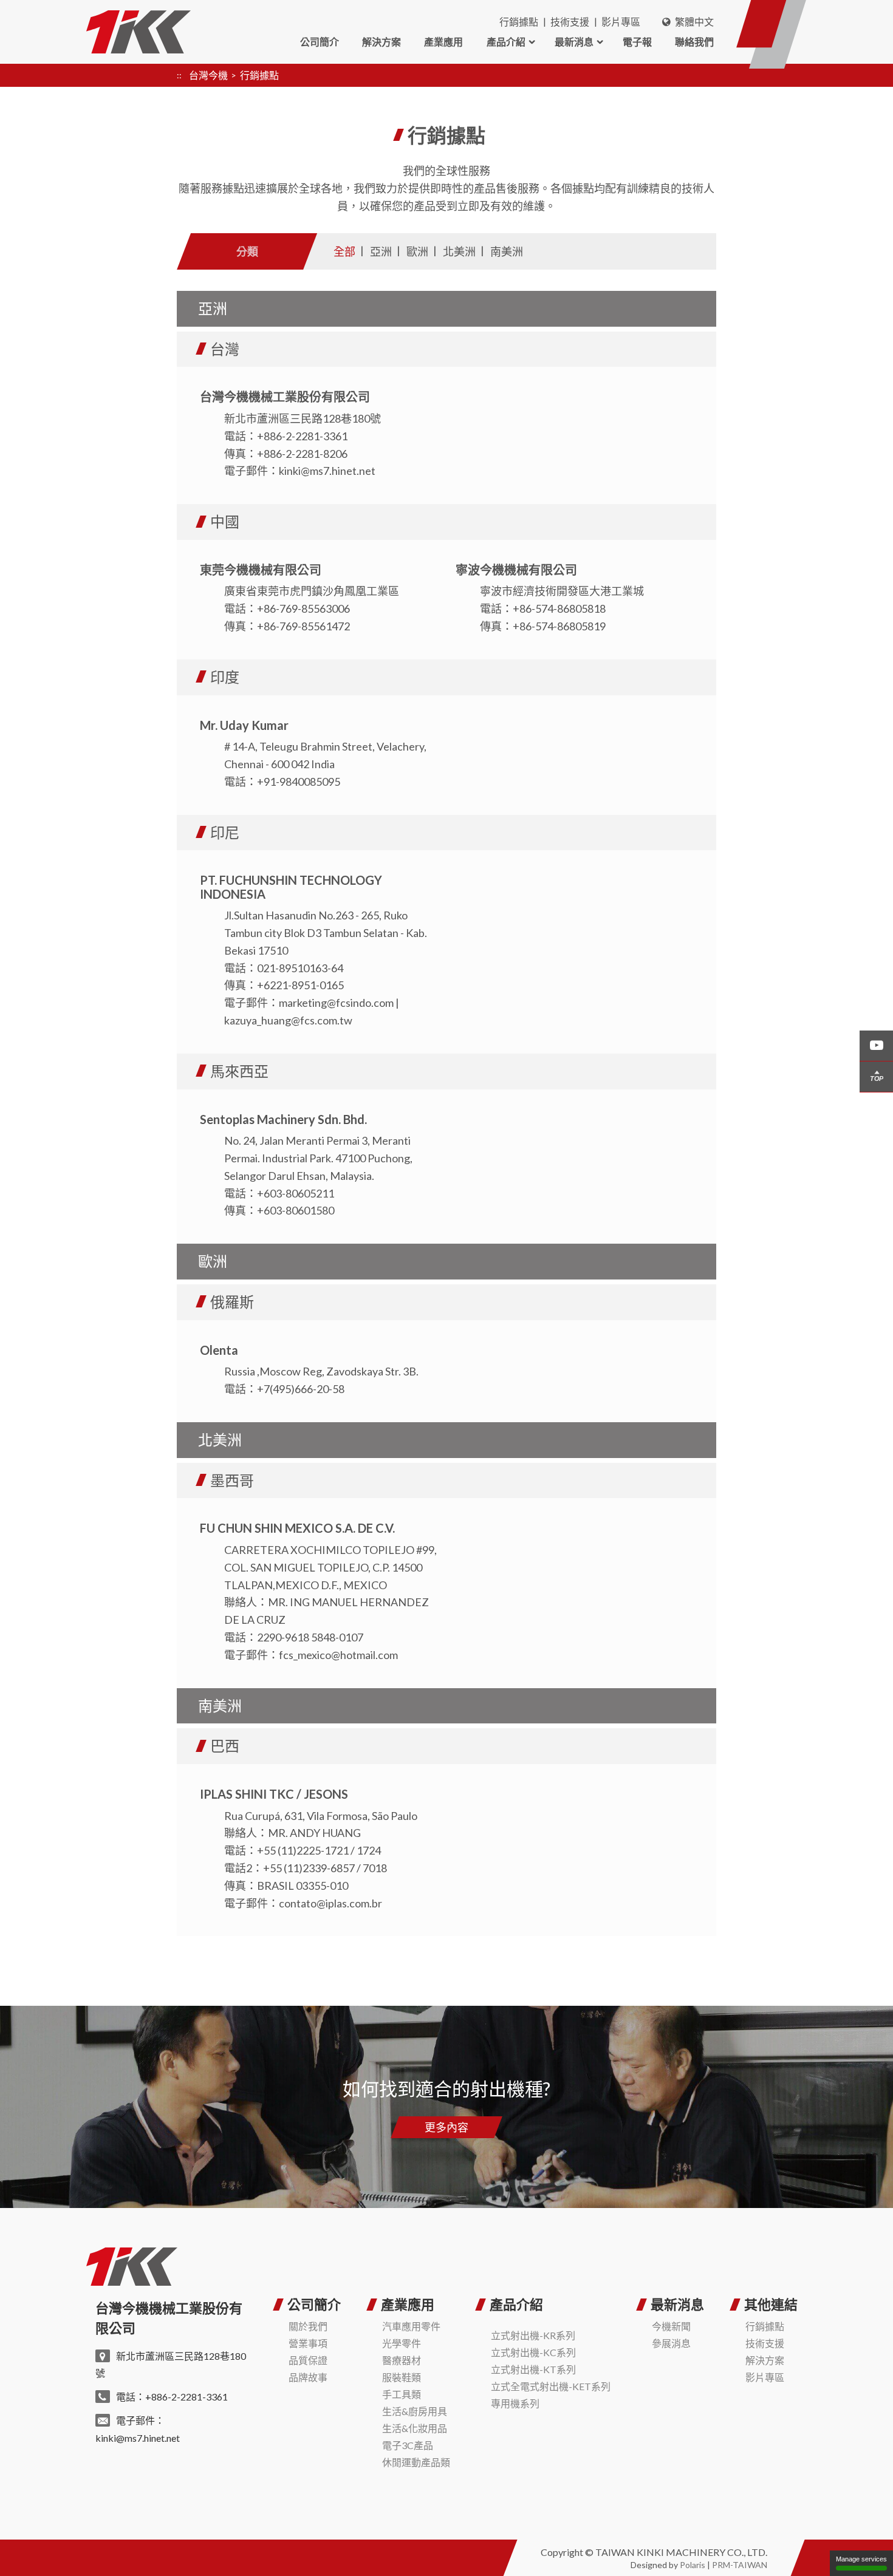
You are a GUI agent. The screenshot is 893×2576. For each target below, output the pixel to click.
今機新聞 (671, 2326)
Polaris (693, 2565)
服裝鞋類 (402, 2377)
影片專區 (621, 22)
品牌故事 (308, 2377)
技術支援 (570, 22)
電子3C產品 (408, 2445)
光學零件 (402, 2343)
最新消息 (574, 42)
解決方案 (381, 42)
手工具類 (402, 2394)
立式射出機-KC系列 (533, 2352)
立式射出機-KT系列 (533, 2369)
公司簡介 (320, 42)
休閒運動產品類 (416, 2462)
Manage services (861, 2559)
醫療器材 (402, 2360)
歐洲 (417, 251)
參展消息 (671, 2343)
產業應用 (443, 42)
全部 (344, 251)
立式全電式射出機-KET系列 (551, 2386)
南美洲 (507, 251)
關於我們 (308, 2326)
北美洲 (459, 251)
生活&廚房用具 (415, 2411)
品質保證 (308, 2360)
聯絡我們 (694, 42)
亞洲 (381, 251)
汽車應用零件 (411, 2326)
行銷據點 (519, 22)
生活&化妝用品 (415, 2428)
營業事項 (308, 2343)
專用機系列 (515, 2403)
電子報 (637, 42)
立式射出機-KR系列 (533, 2335)
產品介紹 (506, 42)
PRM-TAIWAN (740, 2565)
